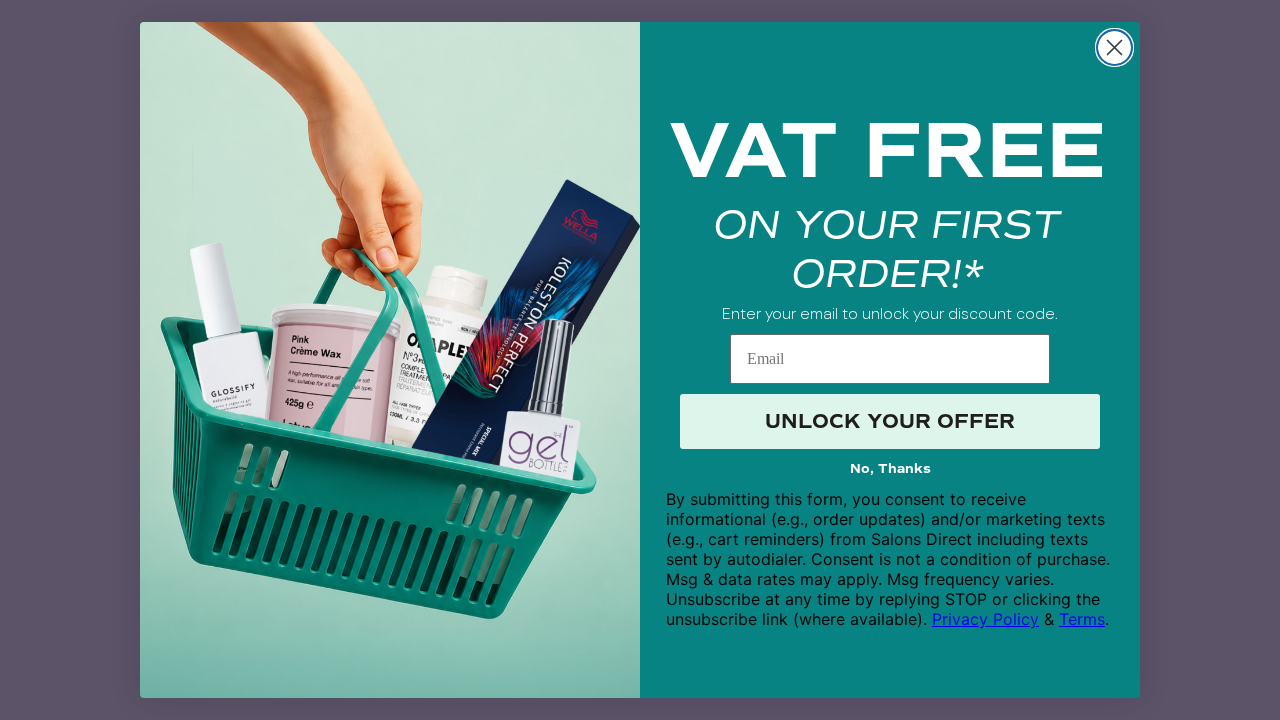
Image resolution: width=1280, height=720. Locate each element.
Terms (1082, 619)
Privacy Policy (985, 619)
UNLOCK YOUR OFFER (890, 421)
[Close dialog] (1114, 47)
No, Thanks (890, 469)
